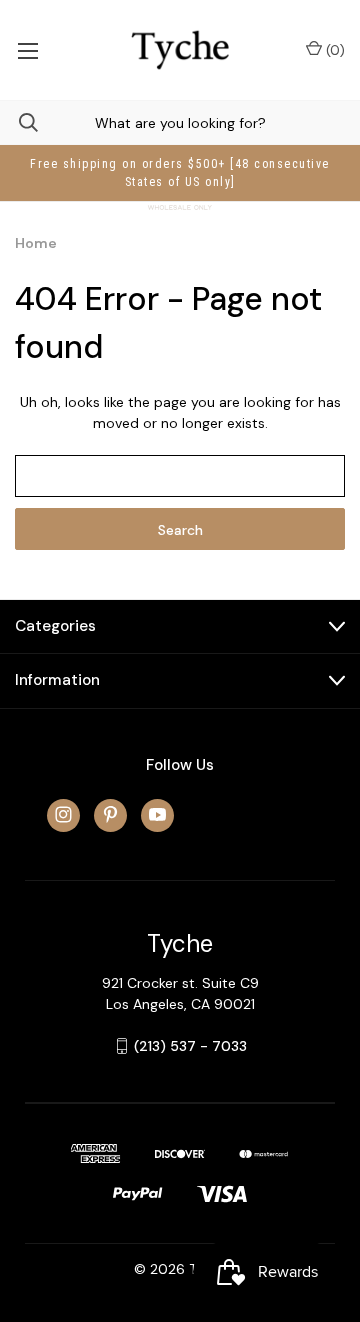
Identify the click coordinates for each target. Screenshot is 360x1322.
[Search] (19, 122)
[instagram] (63, 814)
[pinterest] (110, 814)
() (333, 50)
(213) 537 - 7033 (190, 1046)
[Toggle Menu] (27, 50)
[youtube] (157, 814)
